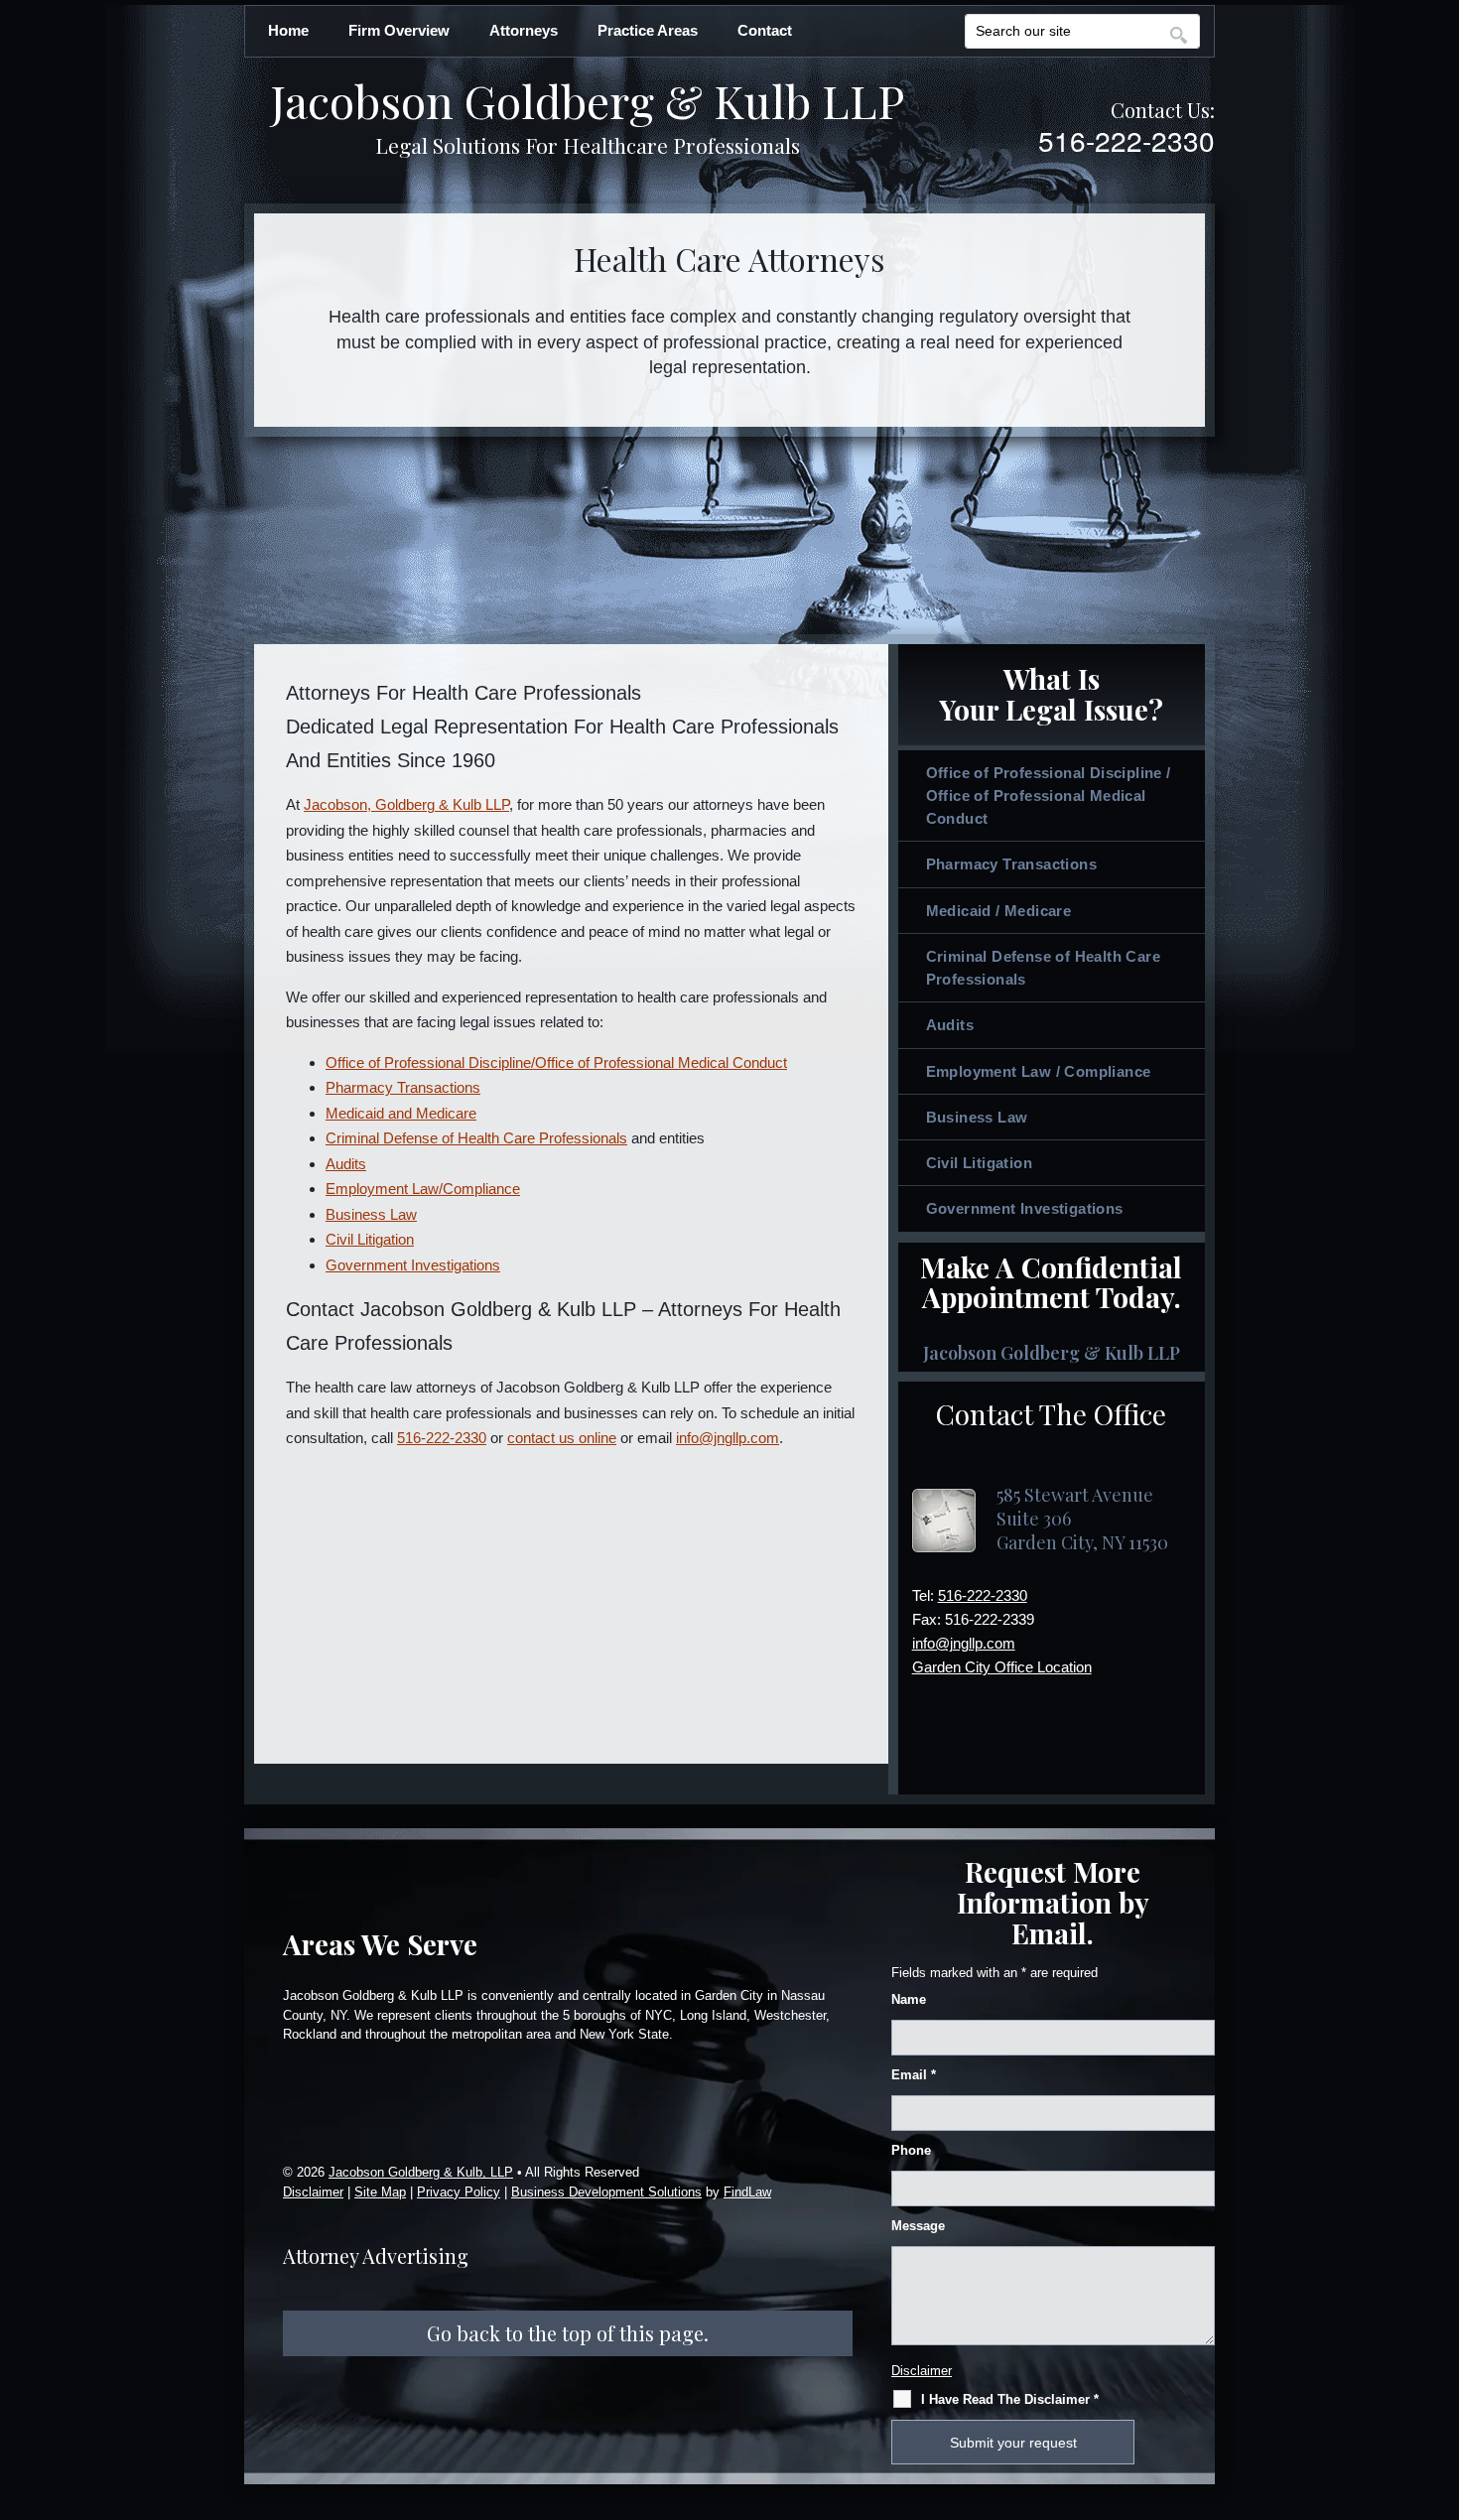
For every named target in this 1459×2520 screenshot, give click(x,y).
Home (288, 30)
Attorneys (524, 30)
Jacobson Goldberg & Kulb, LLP (421, 2172)
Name (909, 1999)
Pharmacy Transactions (403, 1087)
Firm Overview (399, 30)
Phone (911, 2150)
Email (914, 2075)
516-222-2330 (1127, 140)
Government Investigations (413, 1265)
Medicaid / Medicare (999, 911)
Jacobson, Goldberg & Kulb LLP (406, 804)
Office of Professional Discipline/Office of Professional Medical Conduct (556, 1062)
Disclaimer (313, 2192)
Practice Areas (648, 30)
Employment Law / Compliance (1039, 1071)
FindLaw (747, 2192)
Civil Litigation (370, 1239)
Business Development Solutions (606, 2192)
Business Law (371, 1214)
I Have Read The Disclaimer (1010, 2399)
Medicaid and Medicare (401, 1113)
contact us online (562, 1438)
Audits (346, 1164)
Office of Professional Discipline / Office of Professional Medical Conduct (1049, 796)
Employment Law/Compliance (423, 1189)
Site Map (380, 2192)
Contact (765, 30)
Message (918, 2226)
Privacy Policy (459, 2192)
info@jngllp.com (728, 1438)
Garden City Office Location (1002, 1667)
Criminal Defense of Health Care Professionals (476, 1138)
